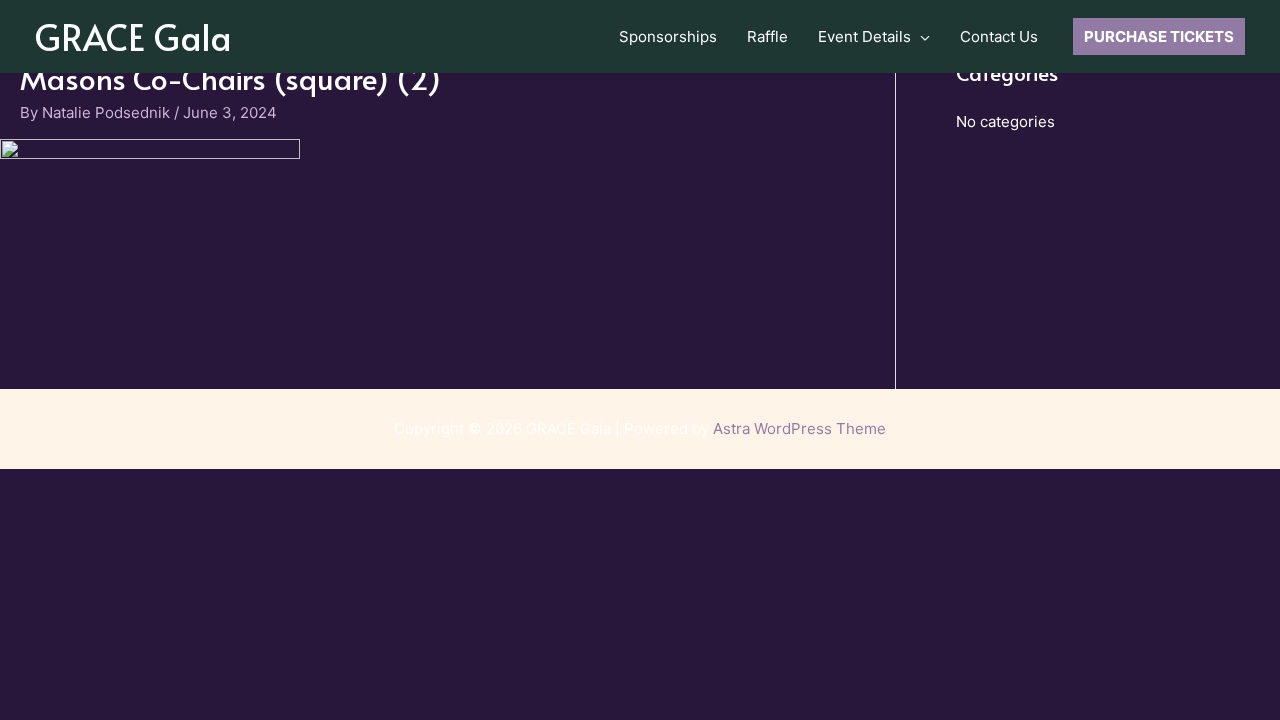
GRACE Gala (133, 36)
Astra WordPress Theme (799, 428)
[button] (920, 37)
